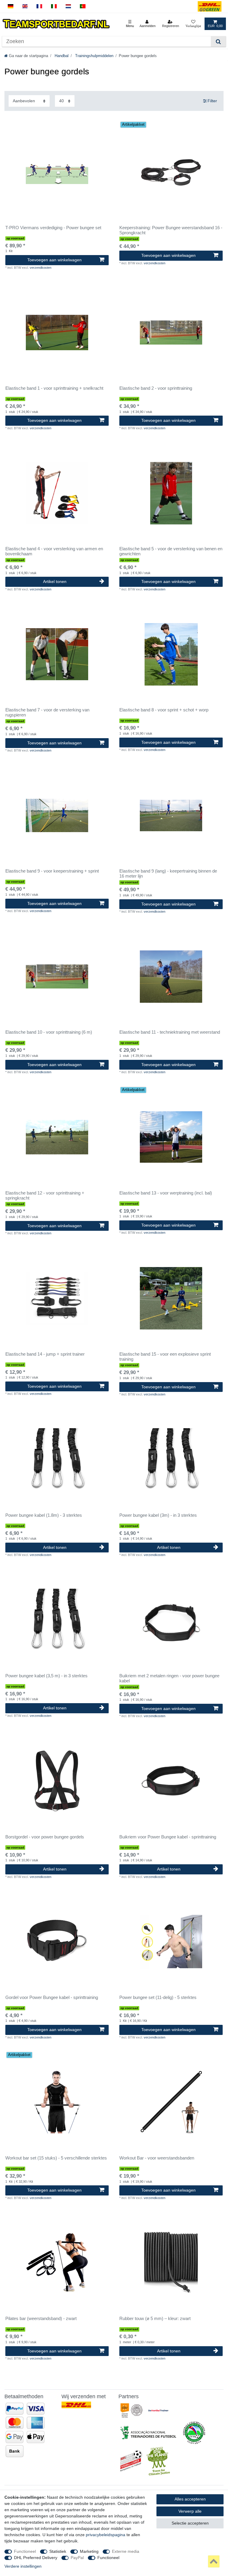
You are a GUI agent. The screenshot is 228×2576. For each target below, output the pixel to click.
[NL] (68, 6)
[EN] (25, 6)
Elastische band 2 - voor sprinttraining (156, 388)
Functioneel (25, 2551)
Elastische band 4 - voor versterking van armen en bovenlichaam (54, 551)
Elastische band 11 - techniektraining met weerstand (170, 1032)
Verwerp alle (190, 2511)
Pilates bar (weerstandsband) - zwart (41, 2319)
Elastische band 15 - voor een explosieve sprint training (165, 1357)
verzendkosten (41, 268)
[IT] (54, 6)
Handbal (61, 56)
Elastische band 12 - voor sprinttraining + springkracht (45, 1196)
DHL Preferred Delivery (36, 2558)
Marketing (89, 2551)
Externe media (126, 2551)
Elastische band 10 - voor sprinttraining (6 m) (49, 1032)
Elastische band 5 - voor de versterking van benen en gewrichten (171, 551)
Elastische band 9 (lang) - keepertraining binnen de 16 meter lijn (168, 874)
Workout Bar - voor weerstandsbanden (157, 2158)
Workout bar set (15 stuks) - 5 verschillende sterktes (56, 2158)
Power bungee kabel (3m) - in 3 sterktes (158, 1515)
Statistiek (58, 2551)
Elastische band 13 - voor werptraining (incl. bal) (166, 1193)
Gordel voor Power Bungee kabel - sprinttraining (52, 1997)
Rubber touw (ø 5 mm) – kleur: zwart (155, 2319)
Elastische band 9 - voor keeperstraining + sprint (52, 871)
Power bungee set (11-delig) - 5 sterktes (158, 1997)
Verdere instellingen (23, 2566)
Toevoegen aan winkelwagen (54, 260)
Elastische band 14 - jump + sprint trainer (45, 1354)
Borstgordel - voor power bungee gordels (45, 1837)
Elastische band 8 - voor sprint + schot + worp (164, 710)
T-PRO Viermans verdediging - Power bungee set (53, 228)
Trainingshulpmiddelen (94, 56)
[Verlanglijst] (193, 24)
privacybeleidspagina (106, 2535)
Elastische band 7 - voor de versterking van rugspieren (47, 712)
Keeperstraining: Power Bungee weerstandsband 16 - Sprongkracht (171, 230)
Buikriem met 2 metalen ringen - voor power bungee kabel (169, 1678)
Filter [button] (212, 101)
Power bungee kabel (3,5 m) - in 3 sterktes (46, 1676)
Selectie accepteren (190, 2523)
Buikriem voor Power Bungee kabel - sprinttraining (168, 1837)
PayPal (77, 2558)
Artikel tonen (55, 581)
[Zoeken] (218, 41)
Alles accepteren (190, 2499)
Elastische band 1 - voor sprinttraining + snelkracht (54, 388)
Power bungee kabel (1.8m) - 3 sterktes (44, 1515)
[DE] (11, 6)
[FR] (39, 6)
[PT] (83, 6)
